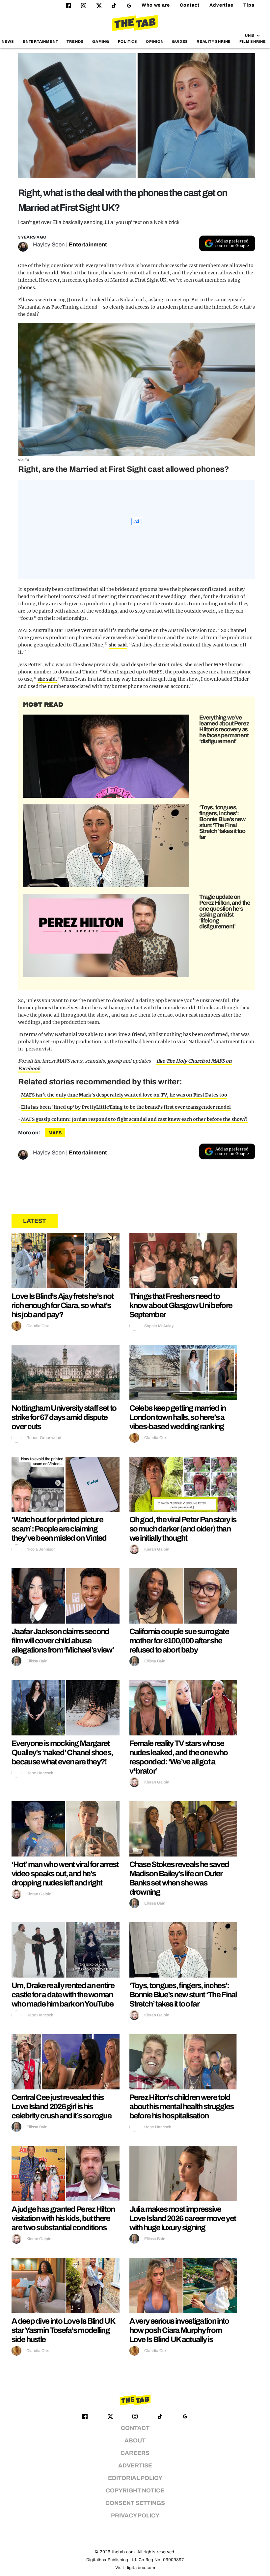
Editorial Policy (135, 2478)
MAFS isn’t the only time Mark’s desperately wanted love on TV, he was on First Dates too (124, 1095)
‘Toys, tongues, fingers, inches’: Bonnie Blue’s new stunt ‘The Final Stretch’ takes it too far (222, 822)
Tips (249, 5)
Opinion (155, 41)
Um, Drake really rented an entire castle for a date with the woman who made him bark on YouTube (63, 1995)
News (8, 41)
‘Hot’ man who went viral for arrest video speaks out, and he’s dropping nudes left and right (65, 1874)
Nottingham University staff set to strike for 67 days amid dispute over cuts (64, 1417)
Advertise (221, 5)
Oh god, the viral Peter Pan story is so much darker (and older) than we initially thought (183, 1529)
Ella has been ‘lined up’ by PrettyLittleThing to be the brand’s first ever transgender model (126, 1107)
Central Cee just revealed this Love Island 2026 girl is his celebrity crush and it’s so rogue (61, 2107)
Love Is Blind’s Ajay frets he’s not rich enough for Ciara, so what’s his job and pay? (63, 1305)
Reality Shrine (214, 41)
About (135, 2441)
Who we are (156, 5)
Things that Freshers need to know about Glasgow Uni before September (181, 1305)
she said (118, 645)
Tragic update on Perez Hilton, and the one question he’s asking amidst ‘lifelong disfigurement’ (225, 912)
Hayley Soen (49, 245)
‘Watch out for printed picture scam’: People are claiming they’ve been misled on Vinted (59, 1529)
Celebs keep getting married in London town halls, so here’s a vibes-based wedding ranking (178, 1417)
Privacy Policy (135, 2516)
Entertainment (40, 41)
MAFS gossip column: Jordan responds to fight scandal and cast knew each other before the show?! (134, 1119)
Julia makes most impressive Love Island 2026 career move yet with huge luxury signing (183, 2218)
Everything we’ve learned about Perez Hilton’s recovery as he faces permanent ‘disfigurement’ (224, 729)
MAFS (55, 1133)
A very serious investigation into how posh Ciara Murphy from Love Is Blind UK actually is (179, 2330)
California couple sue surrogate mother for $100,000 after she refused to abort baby (179, 1641)
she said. (47, 679)
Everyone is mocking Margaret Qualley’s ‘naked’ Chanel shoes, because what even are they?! (62, 1753)
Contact (190, 5)
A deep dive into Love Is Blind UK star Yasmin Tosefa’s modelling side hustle (63, 2330)
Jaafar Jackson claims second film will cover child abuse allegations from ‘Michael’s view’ (63, 1641)
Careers (135, 2453)
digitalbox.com (140, 2568)
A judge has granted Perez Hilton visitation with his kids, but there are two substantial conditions (63, 2218)
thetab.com (123, 2552)
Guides (180, 41)
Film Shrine (253, 41)
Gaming (101, 41)
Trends (75, 41)
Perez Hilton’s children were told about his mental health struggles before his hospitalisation (182, 2107)
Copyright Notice (135, 2491)
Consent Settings (135, 2503)
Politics (128, 41)
